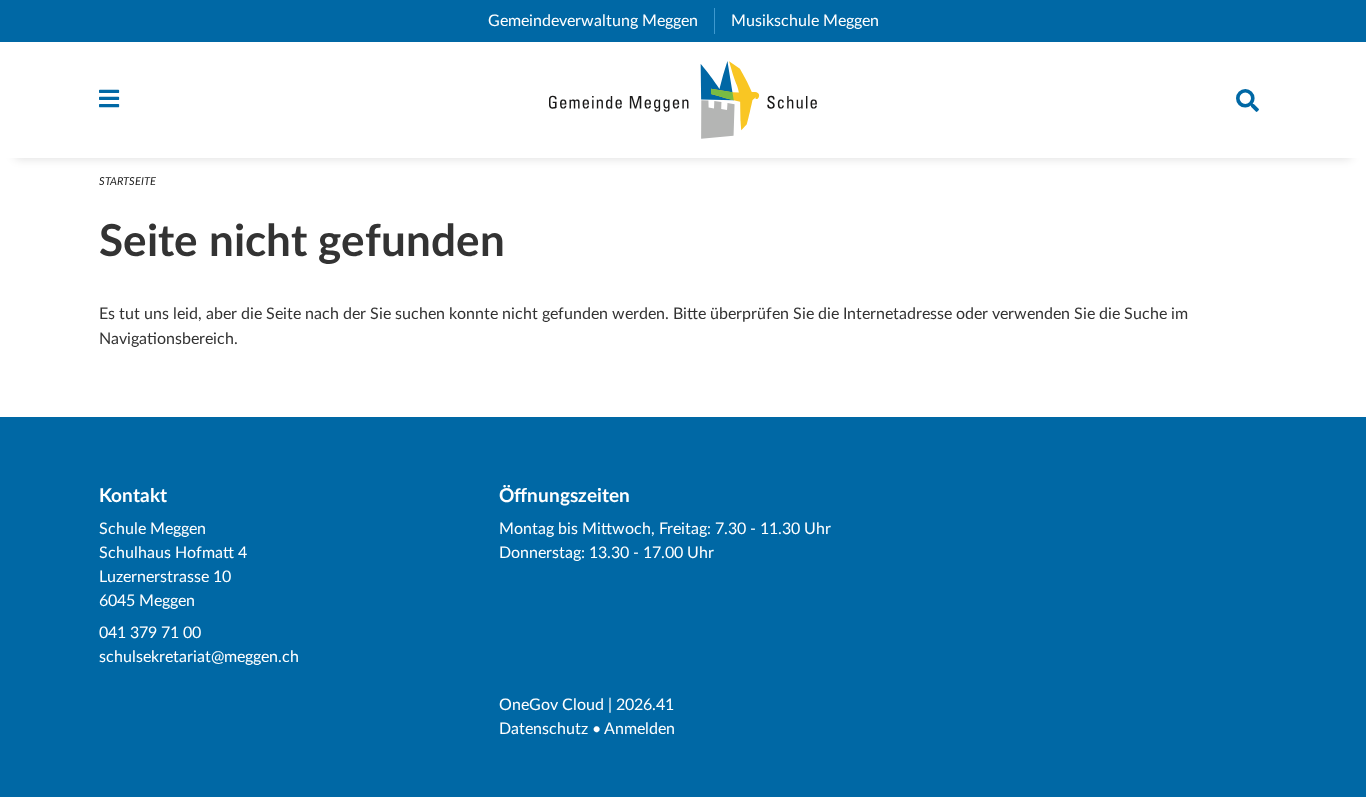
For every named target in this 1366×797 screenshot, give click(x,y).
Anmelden (639, 729)
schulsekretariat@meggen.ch (199, 657)
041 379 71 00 (150, 633)
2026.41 (645, 705)
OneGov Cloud (551, 705)
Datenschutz (543, 729)
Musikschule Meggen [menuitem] (813, 21)
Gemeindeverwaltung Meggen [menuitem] (601, 21)
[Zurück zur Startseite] (683, 100)
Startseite (127, 181)
